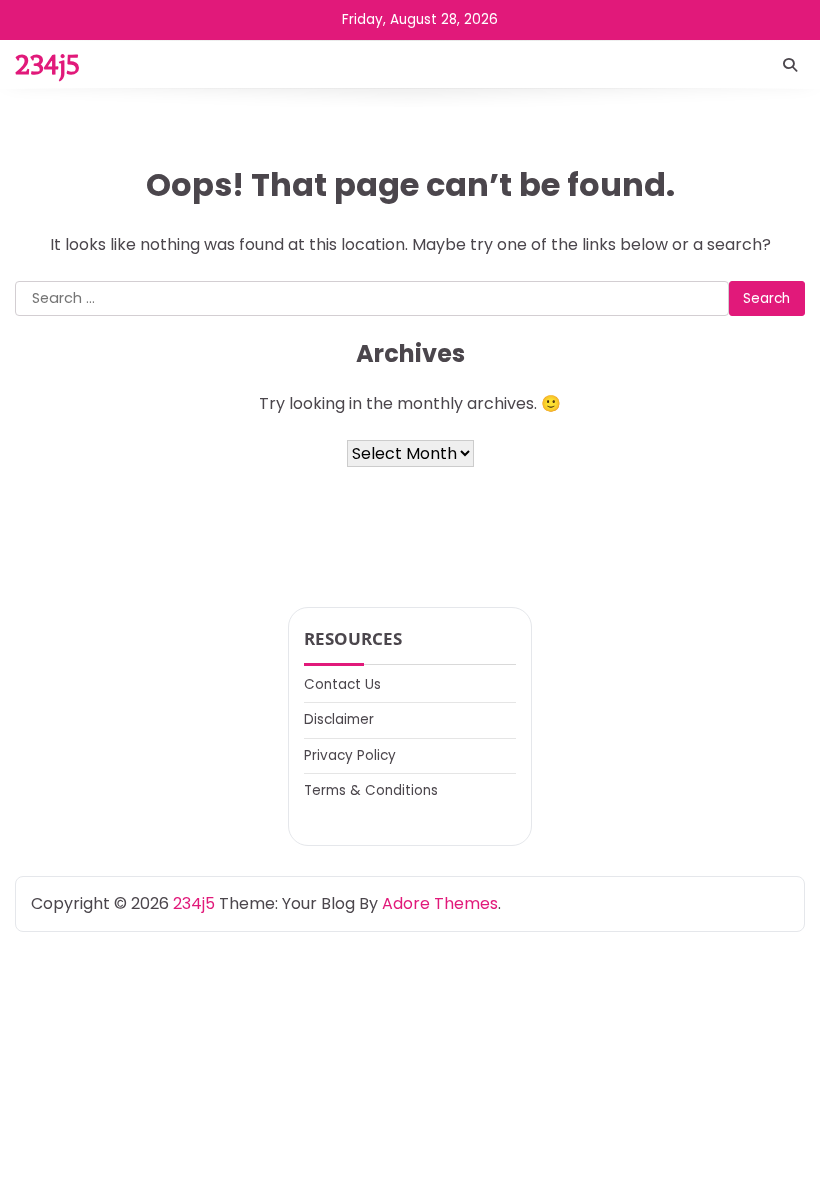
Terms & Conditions (371, 790)
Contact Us (342, 684)
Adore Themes (440, 903)
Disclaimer (339, 719)
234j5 (47, 64)
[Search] (790, 65)
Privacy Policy (350, 755)
